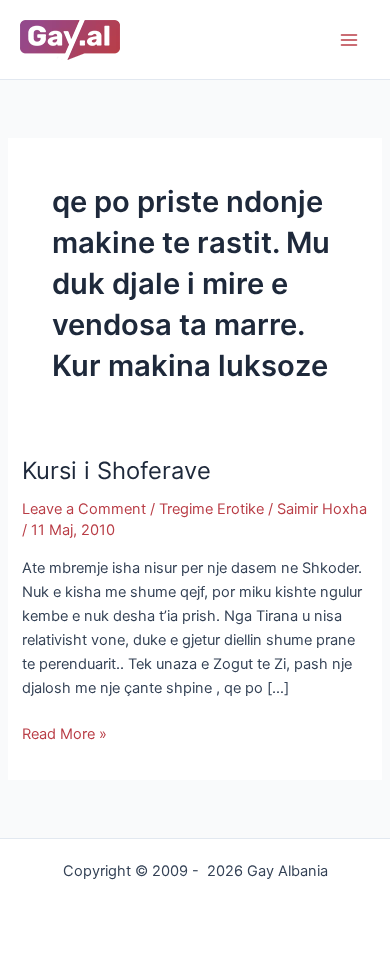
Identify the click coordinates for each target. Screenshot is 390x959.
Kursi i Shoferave (116, 470)
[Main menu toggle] (349, 40)
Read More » (64, 732)
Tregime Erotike (211, 509)
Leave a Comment (84, 509)
